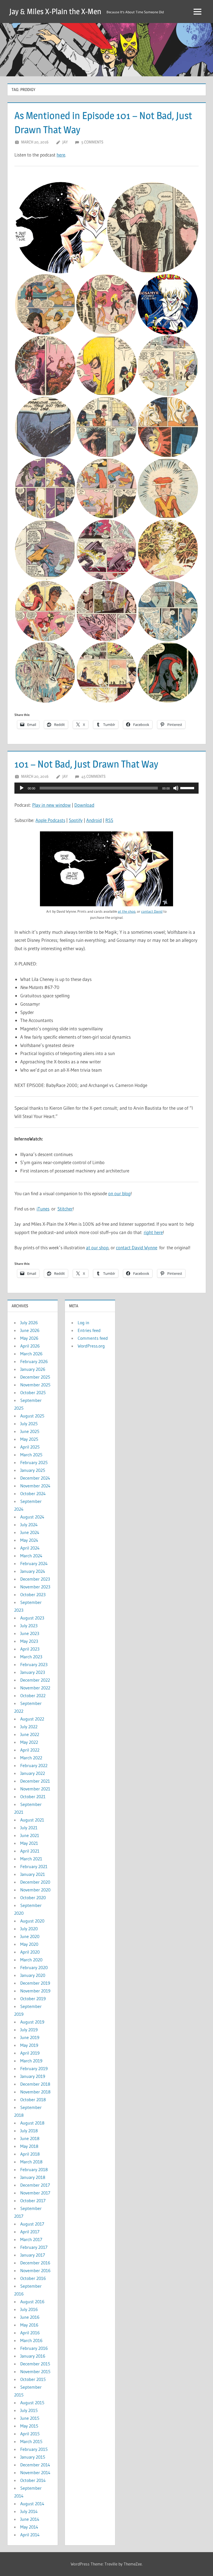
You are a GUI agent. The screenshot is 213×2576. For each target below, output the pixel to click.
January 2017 (33, 2255)
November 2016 (35, 2270)
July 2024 (29, 1525)
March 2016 (31, 2340)
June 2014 (30, 2519)
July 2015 (29, 2410)
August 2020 (32, 1921)
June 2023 (30, 1633)
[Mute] (176, 788)
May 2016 (29, 2325)
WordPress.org (91, 1346)
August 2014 (32, 2504)
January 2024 (33, 1571)
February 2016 (34, 2348)
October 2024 (33, 1493)
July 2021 (29, 1828)
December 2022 (35, 1680)
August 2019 (32, 2022)
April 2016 (30, 2333)
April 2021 (30, 1851)
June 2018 (30, 2138)
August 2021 (32, 1820)
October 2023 (33, 1594)
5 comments (92, 142)
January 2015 (33, 2457)
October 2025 (33, 1392)
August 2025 (32, 1416)
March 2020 (31, 1960)
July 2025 (29, 1424)
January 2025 (33, 1470)
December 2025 (35, 1377)
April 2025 (30, 1447)
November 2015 (35, 2371)
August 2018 (32, 2123)
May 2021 (29, 1843)
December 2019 (35, 1983)
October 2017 (33, 2201)
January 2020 (33, 1975)
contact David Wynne (137, 1247)
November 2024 (35, 1486)
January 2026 (33, 1369)
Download (84, 805)
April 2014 (30, 2535)
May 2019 (29, 2045)
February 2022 (34, 1765)
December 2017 (35, 2185)
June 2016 (30, 2317)
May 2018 (29, 2146)
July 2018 (29, 2131)
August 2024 (32, 1517)
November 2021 (35, 1789)
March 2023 (31, 1657)
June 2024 (30, 1532)
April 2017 (30, 2232)
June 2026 (30, 1330)
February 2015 (34, 2449)
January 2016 (33, 2356)
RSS (109, 820)
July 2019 (29, 2030)
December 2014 (35, 2465)
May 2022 (29, 1742)
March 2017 (31, 2239)
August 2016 (32, 2302)
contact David (152, 911)
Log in (83, 1323)
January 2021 (33, 1874)
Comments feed (93, 1338)
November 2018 (35, 2092)
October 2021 (33, 1797)
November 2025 (35, 1385)
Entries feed (89, 1330)
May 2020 (29, 1944)
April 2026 (30, 1346)
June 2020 (30, 1936)
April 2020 (30, 1952)
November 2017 (35, 2193)
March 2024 (31, 1556)
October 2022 (33, 1696)
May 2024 (29, 1540)
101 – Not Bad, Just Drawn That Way (86, 764)
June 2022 (30, 1734)
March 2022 (31, 1758)
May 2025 (29, 1439)
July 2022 (29, 1727)
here (61, 155)
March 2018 (31, 2162)
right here (153, 1232)
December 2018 (35, 2084)
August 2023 (32, 1618)
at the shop (127, 911)
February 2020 (34, 1967)
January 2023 (33, 1672)
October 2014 (33, 2480)
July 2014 (29, 2511)
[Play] (22, 788)
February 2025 (34, 1462)
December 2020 (35, 1882)
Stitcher (65, 1209)
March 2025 (31, 1455)
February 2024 (34, 1563)
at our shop (97, 1247)
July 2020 (29, 1929)
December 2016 (35, 2263)
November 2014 (35, 2472)
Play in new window (51, 805)
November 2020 (35, 1890)
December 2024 (35, 1478)
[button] (60, 228)
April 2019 (30, 2053)
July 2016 (29, 2309)
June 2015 (30, 2418)
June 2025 (30, 1431)
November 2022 (35, 1688)
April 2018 (30, 2154)
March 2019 (31, 2061)
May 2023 (29, 1641)
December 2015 (35, 2364)
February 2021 (34, 1866)
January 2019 (33, 2076)
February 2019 (34, 2068)
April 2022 (30, 1750)
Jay (65, 142)
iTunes (43, 1209)
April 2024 (30, 1548)
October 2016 (33, 2278)
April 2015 (30, 2434)
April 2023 (30, 1649)
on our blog (119, 1193)
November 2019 (35, 1991)
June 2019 (30, 2037)
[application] (106, 788)
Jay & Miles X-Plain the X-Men (55, 11)
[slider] (188, 788)
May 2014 (29, 2527)
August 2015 (32, 2403)
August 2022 (32, 1719)
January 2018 (33, 2177)
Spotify (76, 820)
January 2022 (33, 1773)
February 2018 (34, 2169)
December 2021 (35, 1781)
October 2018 (33, 2100)
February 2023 (34, 1664)
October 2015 (33, 2379)
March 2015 (31, 2441)
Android (94, 820)
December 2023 (35, 1579)
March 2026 (31, 1354)
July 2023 (29, 1626)
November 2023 (35, 1587)
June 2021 (30, 1835)
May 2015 (29, 2426)
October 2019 (33, 1999)
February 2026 (34, 1361)
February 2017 (34, 2247)
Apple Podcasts (50, 820)
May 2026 (29, 1338)
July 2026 (29, 1323)
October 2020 (33, 1898)
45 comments (93, 776)
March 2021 (31, 1859)
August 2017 (32, 2224)
